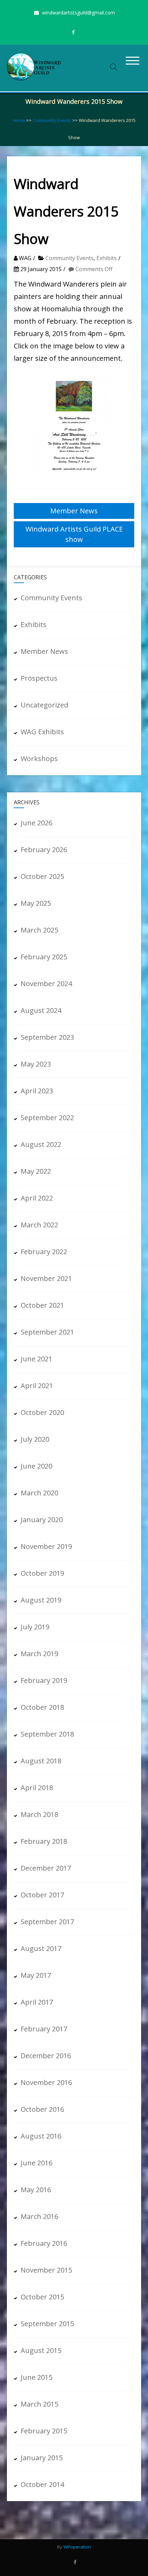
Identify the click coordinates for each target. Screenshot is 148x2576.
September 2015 (47, 2324)
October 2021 (42, 1305)
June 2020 (36, 1466)
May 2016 (36, 2190)
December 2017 (46, 1868)
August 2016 (41, 2136)
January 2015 (42, 2458)
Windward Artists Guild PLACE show (74, 534)
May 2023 (36, 1064)
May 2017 (36, 1975)
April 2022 (37, 1198)
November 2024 (46, 984)
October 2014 (42, 2484)
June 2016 (36, 2163)
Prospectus (39, 678)
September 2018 (47, 1734)
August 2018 (41, 1761)
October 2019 (42, 1573)
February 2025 (44, 957)
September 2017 (47, 1922)
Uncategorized (44, 705)
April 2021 (37, 1386)
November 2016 (46, 2082)
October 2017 (42, 1895)
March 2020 (39, 1493)
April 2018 (37, 1788)
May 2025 (36, 903)
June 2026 (36, 823)
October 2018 (42, 1707)
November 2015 (46, 2270)
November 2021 (46, 1278)
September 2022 (47, 1118)
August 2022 (41, 1144)
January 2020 (42, 1520)
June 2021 (36, 1359)
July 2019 (35, 1627)
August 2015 (41, 2350)
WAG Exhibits (42, 732)
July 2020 (35, 1439)
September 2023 (47, 1037)
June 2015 (36, 2377)
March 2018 (39, 1814)
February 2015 (44, 2431)
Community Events (52, 120)
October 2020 (42, 1412)
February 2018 (44, 1841)
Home (19, 120)
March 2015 (39, 2404)
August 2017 (41, 1948)
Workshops (39, 759)
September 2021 (47, 1332)
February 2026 (44, 850)
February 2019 (44, 1680)
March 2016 (39, 2216)
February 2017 (44, 2029)
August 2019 (41, 1600)
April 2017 (37, 2002)
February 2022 (44, 1252)
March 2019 (39, 1654)
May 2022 (36, 1171)
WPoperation (77, 2547)
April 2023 (37, 1091)
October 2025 (42, 876)
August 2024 (41, 1010)
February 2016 (44, 2243)
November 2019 (46, 1546)
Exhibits (107, 258)
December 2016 (46, 2056)
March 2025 (39, 930)
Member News (74, 511)
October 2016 (42, 2109)
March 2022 (39, 1225)
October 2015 (42, 2297)
